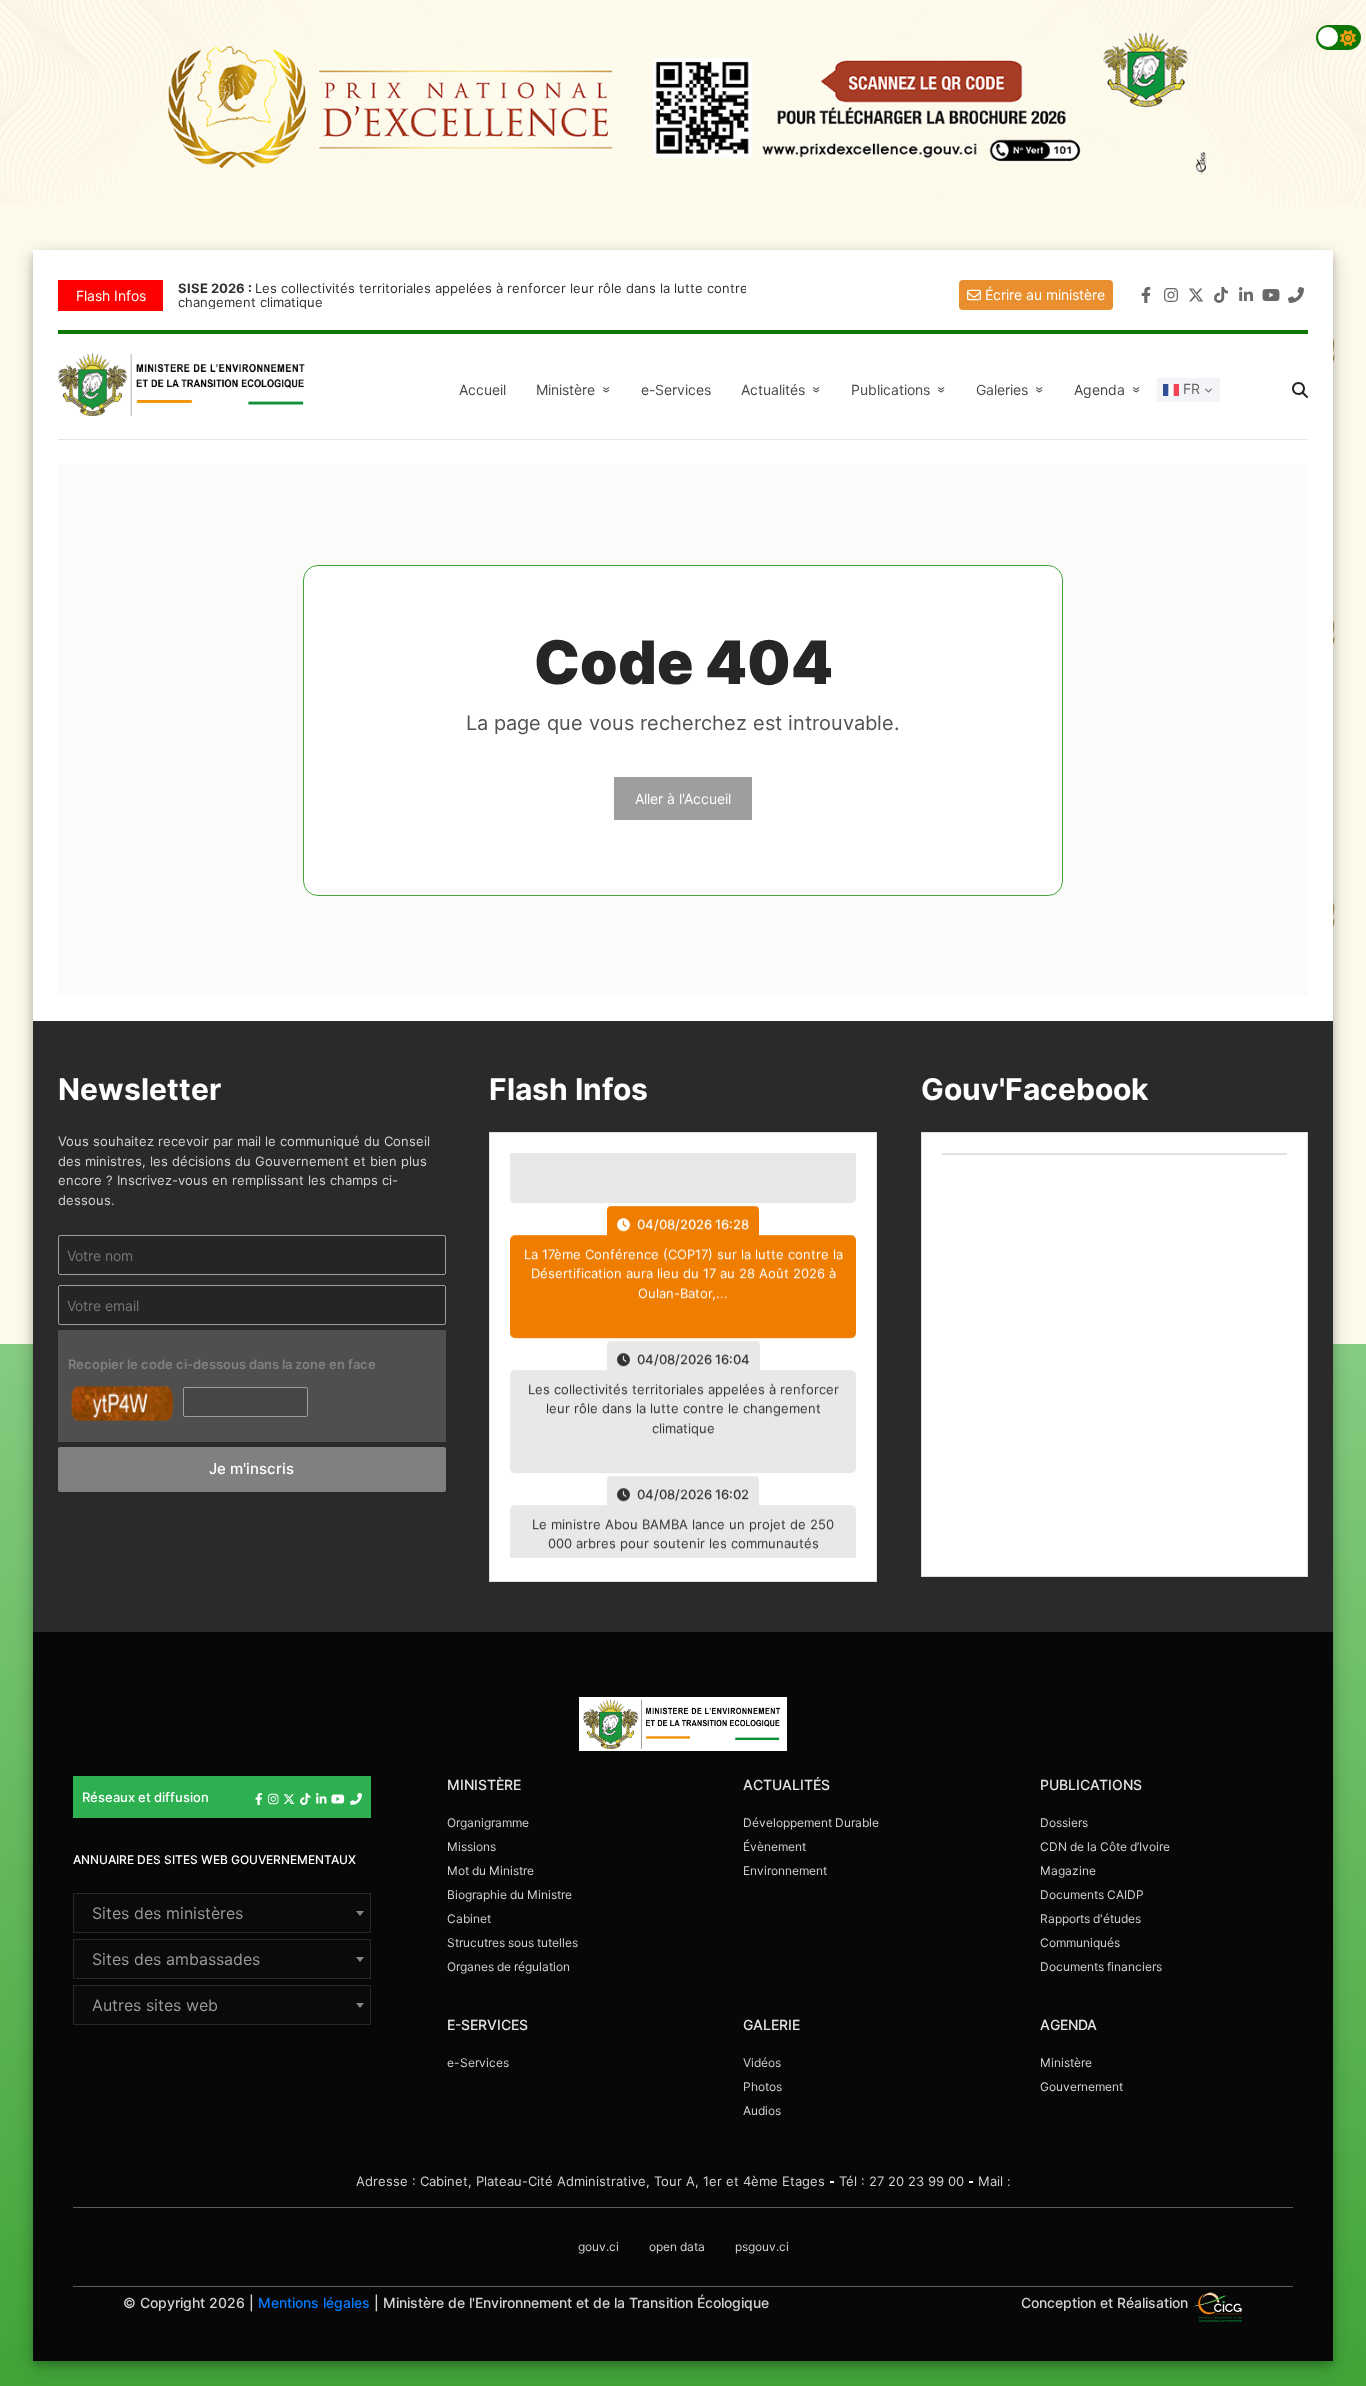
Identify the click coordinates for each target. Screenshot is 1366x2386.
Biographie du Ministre (509, 1894)
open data (677, 2246)
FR (1189, 388)
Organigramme (488, 1822)
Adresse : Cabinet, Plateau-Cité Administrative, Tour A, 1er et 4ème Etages (590, 2181)
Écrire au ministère (1043, 294)
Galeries (1012, 389)
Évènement (774, 1846)
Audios (762, 2110)
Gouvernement (1081, 2086)
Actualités (783, 389)
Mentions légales (314, 2302)
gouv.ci (598, 2246)
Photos (762, 2086)
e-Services (676, 389)
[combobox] (222, 1913)
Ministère (1066, 2062)
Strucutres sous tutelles (512, 1942)
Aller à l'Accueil (683, 798)
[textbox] (222, 1913)
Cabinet (469, 1918)
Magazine (1068, 1870)
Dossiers (1064, 1822)
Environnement (785, 1870)
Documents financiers (1101, 1966)
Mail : (994, 2181)
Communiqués (1080, 1942)
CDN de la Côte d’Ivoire (1105, 1846)
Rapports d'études (1090, 1918)
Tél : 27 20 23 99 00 (901, 2181)
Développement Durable (811, 1822)
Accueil (482, 389)
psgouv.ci (762, 2246)
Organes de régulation (508, 1966)
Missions (471, 1846)
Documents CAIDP (1092, 1894)
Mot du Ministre (490, 1870)
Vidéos (762, 2062)
